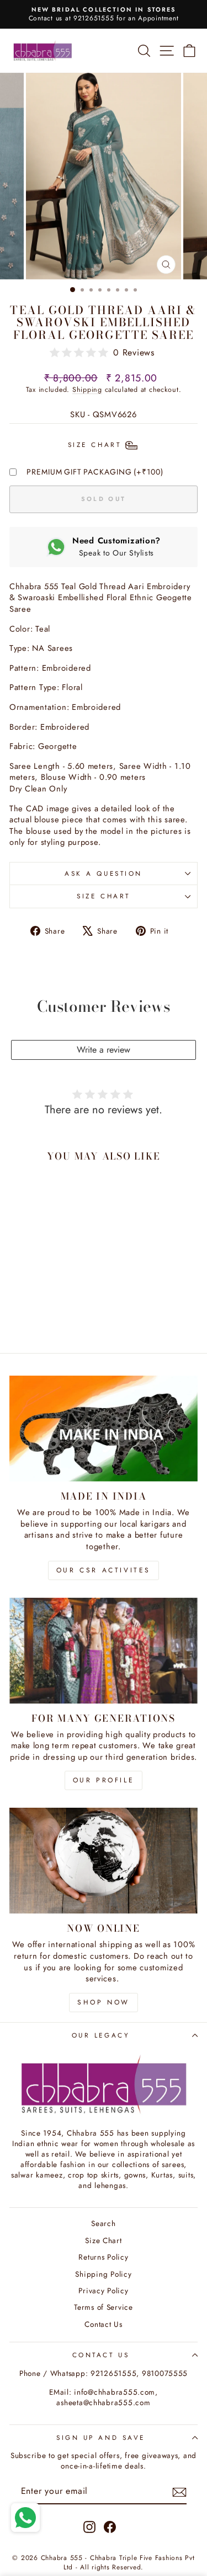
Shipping (87, 390)
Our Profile (104, 1780)
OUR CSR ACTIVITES (104, 1570)
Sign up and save (101, 2437)
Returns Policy (103, 2257)
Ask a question (103, 873)
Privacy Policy (103, 2291)
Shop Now (104, 2002)
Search (103, 2223)
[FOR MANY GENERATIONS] (104, 1651)
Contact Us (103, 2324)
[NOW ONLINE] (104, 1861)
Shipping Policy (103, 2274)
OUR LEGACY (101, 2035)
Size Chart (103, 896)
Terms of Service (104, 2307)
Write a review (104, 1050)
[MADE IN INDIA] (104, 1429)
